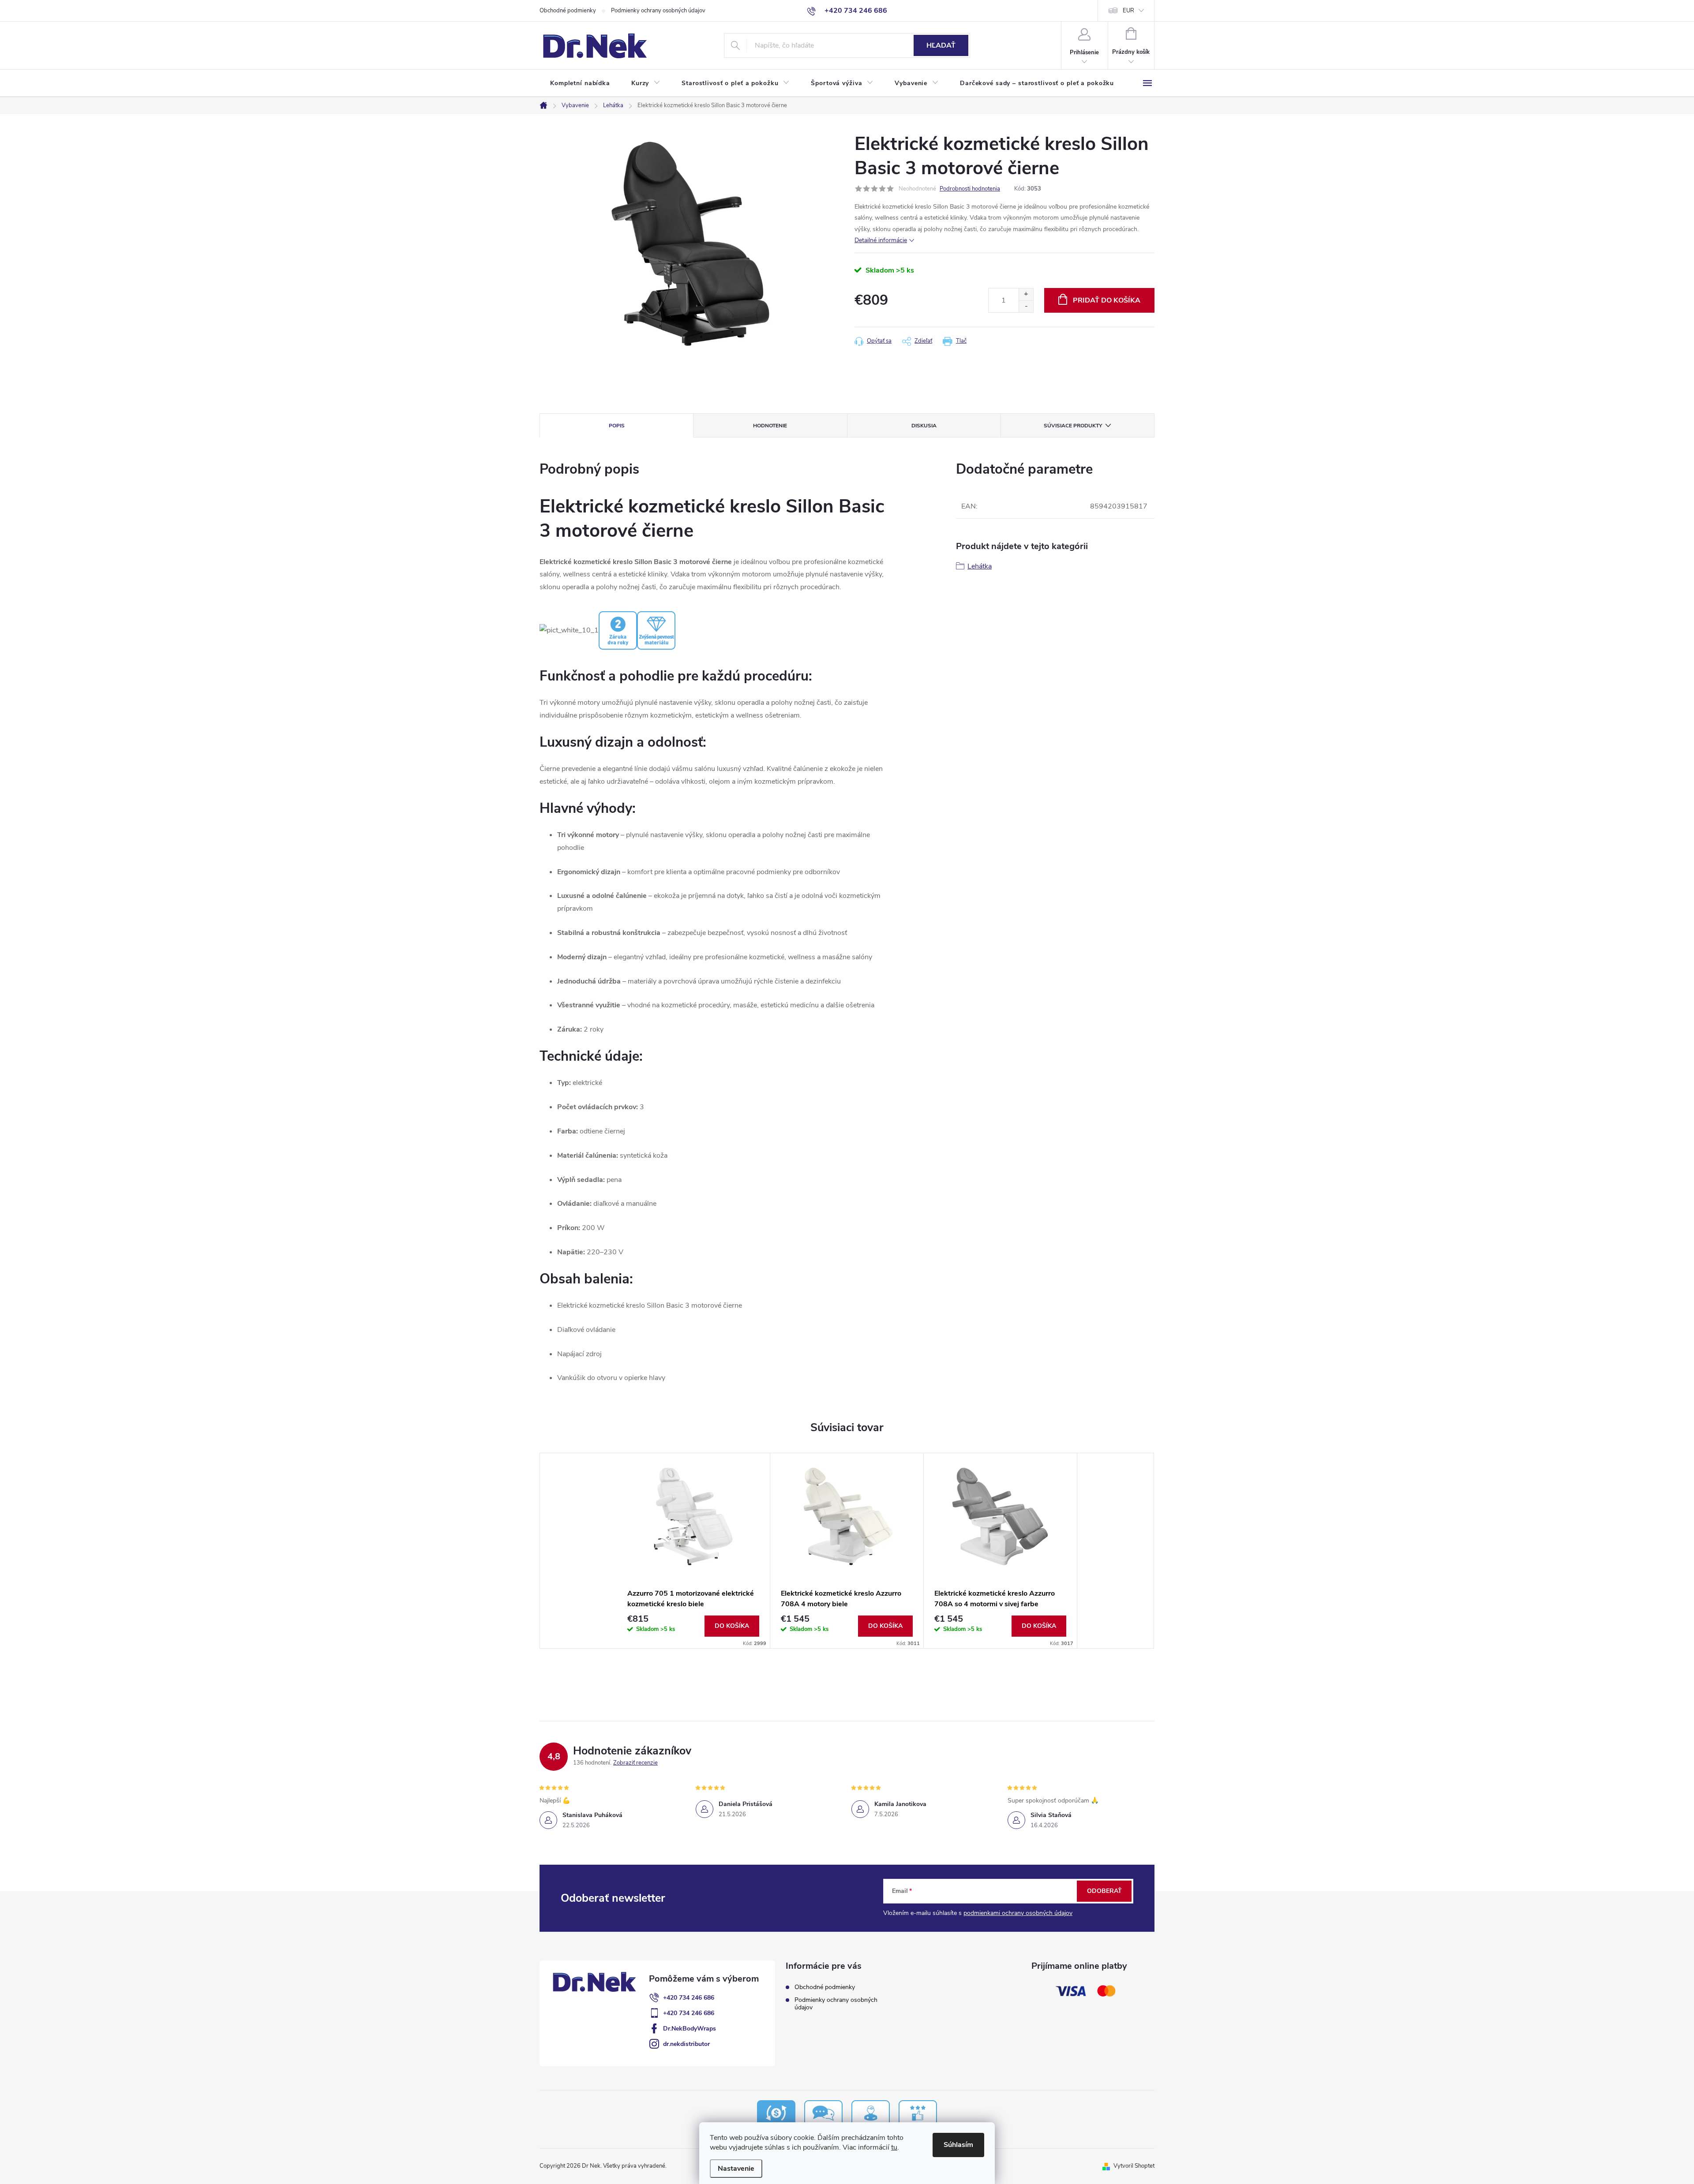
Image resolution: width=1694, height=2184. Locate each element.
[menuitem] (580, 83)
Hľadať (941, 45)
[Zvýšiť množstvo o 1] (1026, 294)
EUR (1128, 11)
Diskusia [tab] (924, 426)
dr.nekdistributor (686, 2044)
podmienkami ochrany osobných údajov (1018, 1913)
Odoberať (1104, 1891)
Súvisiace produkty (1073, 426)
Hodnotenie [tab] (770, 426)
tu (894, 2147)
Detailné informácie (881, 240)
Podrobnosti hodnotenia (970, 189)
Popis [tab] (617, 426)
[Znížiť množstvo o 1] (1026, 306)
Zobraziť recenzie (635, 1763)
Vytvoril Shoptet (1134, 2166)
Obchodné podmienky (568, 11)
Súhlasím (958, 2145)
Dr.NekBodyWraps (690, 2029)
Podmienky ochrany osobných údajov (658, 11)
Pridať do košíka (1107, 300)
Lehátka (980, 566)
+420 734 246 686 (689, 1998)
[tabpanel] (693, 1551)
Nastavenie (736, 2169)
